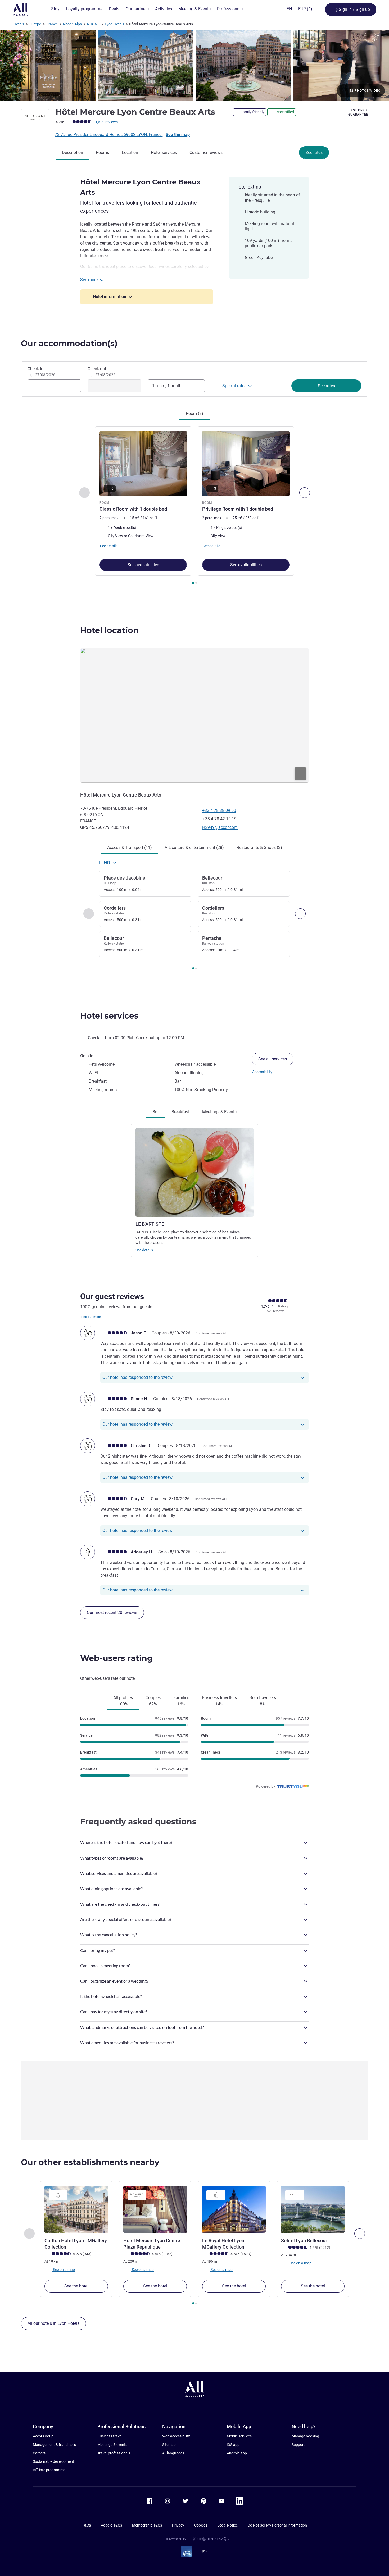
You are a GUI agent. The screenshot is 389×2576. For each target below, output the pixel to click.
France (52, 24)
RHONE (93, 24)
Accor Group (43, 2436)
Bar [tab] (156, 1112)
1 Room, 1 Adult (166, 386)
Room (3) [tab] (195, 413)
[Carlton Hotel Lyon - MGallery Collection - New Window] (76, 2209)
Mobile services (239, 2436)
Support (298, 2445)
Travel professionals (114, 2453)
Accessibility (262, 1072)
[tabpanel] (195, 506)
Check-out (101, 372)
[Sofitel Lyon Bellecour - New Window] (313, 2209)
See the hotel (76, 2286)
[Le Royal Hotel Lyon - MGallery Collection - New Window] (234, 2209)
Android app (237, 2453)
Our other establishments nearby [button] (90, 2162)
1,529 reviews (107, 122)
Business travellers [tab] (219, 1701)
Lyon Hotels (114, 24)
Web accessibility (176, 2436)
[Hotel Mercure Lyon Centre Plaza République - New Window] (155, 2209)
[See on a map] (195, 715)
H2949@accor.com (220, 827)
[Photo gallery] (195, 65)
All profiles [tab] (123, 1701)
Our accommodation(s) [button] (69, 343)
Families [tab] (181, 1701)
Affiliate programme (49, 2470)
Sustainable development (53, 2461)
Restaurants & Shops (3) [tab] (259, 847)
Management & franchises (54, 2445)
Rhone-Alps (72, 24)
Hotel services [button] (109, 1016)
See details (144, 1250)
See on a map (64, 2270)
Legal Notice (227, 2525)
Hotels (19, 24)
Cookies (201, 2525)
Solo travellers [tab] (263, 1701)
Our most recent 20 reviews (112, 1612)
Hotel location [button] (109, 630)
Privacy (178, 2525)
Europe (35, 24)
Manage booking (305, 2436)
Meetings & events (112, 2445)
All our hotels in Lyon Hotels (53, 2323)
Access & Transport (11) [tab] (130, 847)
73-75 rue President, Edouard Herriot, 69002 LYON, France (109, 134)
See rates (314, 152)
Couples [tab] (153, 1701)
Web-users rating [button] (116, 1658)
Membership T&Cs (147, 2525)
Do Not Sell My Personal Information (277, 2525)
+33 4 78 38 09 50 (219, 810)
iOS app (233, 2445)
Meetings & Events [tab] (219, 1112)
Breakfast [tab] (180, 1112)
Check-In (41, 372)
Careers (39, 2453)
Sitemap (169, 2445)
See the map (178, 134)
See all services (273, 1059)
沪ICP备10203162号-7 (211, 2539)
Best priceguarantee (358, 112)
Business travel (110, 2436)
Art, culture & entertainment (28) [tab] (194, 847)
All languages (173, 2453)
